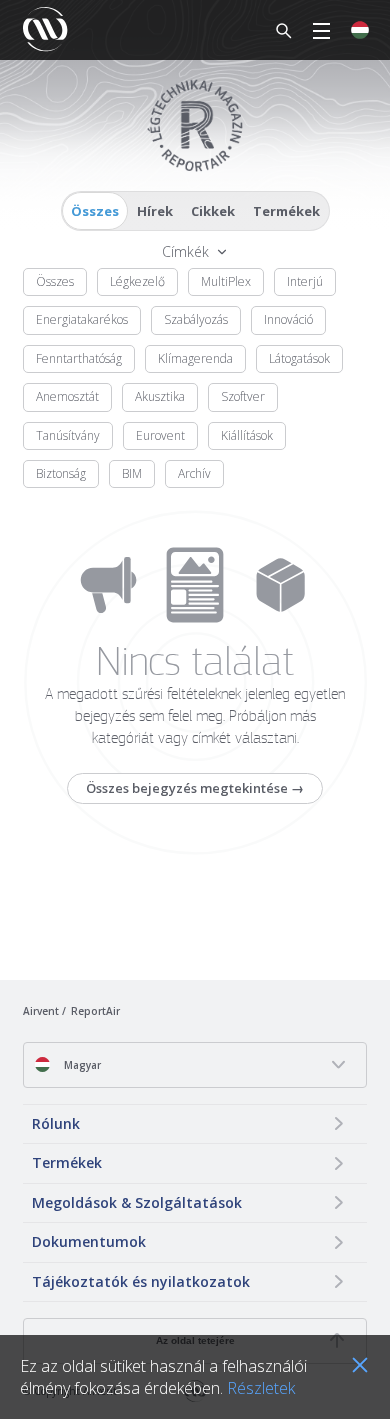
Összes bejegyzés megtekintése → (195, 788)
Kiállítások (247, 435)
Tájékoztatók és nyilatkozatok (141, 1281)
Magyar (81, 1065)
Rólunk (56, 1123)
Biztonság (61, 473)
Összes (95, 211)
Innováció (288, 319)
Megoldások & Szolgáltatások (137, 1202)
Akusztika (160, 396)
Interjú (305, 281)
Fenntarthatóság (79, 358)
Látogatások (299, 358)
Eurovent (160, 435)
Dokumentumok (89, 1241)
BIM (132, 473)
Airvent (41, 1011)
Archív (194, 473)
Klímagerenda (195, 358)
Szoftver (243, 396)
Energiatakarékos (82, 319)
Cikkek (213, 211)
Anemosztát (67, 396)
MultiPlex (226, 281)
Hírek (155, 211)
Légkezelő (137, 281)
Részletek (261, 1388)
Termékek (286, 211)
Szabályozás (196, 319)
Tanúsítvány (68, 435)
